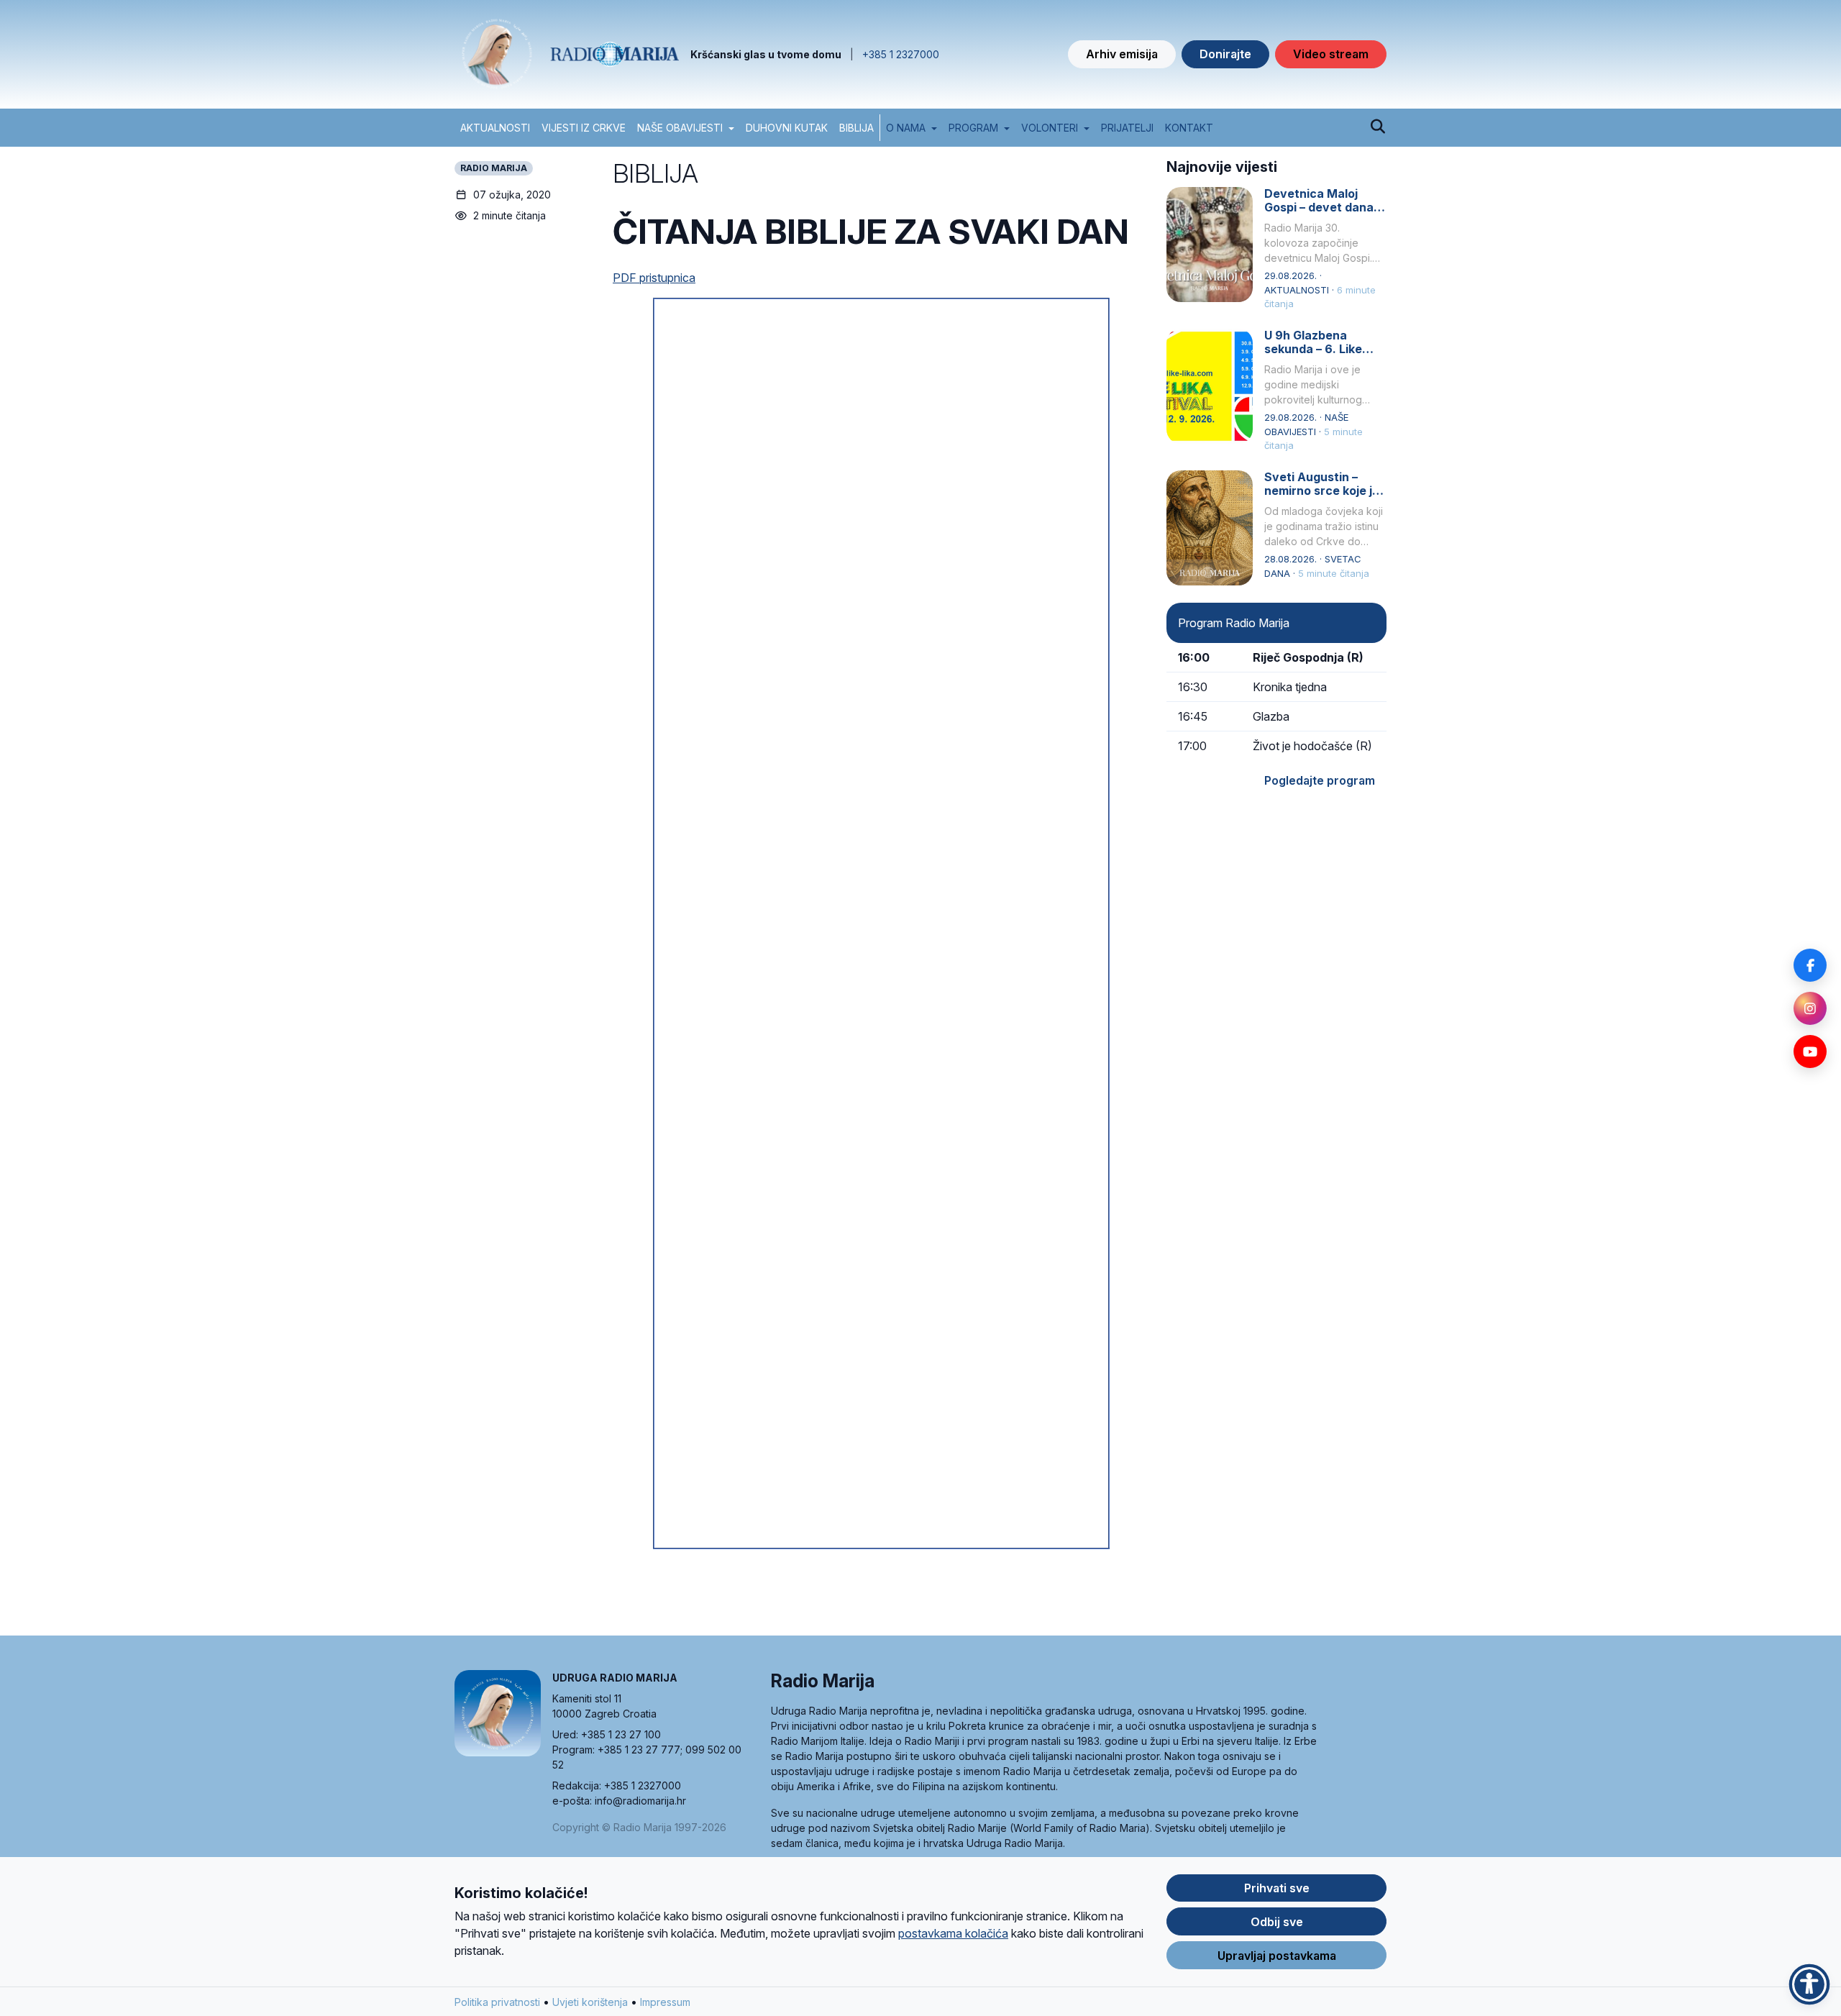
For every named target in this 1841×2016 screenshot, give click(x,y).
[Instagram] (1810, 1008)
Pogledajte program (1320, 780)
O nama (906, 128)
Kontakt (1189, 128)
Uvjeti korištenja (590, 2002)
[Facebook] (1810, 965)
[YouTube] (1810, 1052)
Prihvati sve (1277, 1888)
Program (973, 128)
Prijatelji (1127, 128)
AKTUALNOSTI (495, 128)
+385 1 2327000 (901, 54)
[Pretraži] (1378, 127)
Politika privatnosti (497, 2002)
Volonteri (1050, 128)
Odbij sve (1277, 1922)
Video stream (1331, 54)
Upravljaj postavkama (1277, 1956)
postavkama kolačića (953, 1933)
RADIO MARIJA (494, 168)
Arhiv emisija (1122, 54)
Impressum (665, 2002)
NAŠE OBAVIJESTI (680, 128)
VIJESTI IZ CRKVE (584, 128)
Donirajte (1225, 54)
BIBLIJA (856, 128)
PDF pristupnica (654, 278)
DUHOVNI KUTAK (787, 128)
